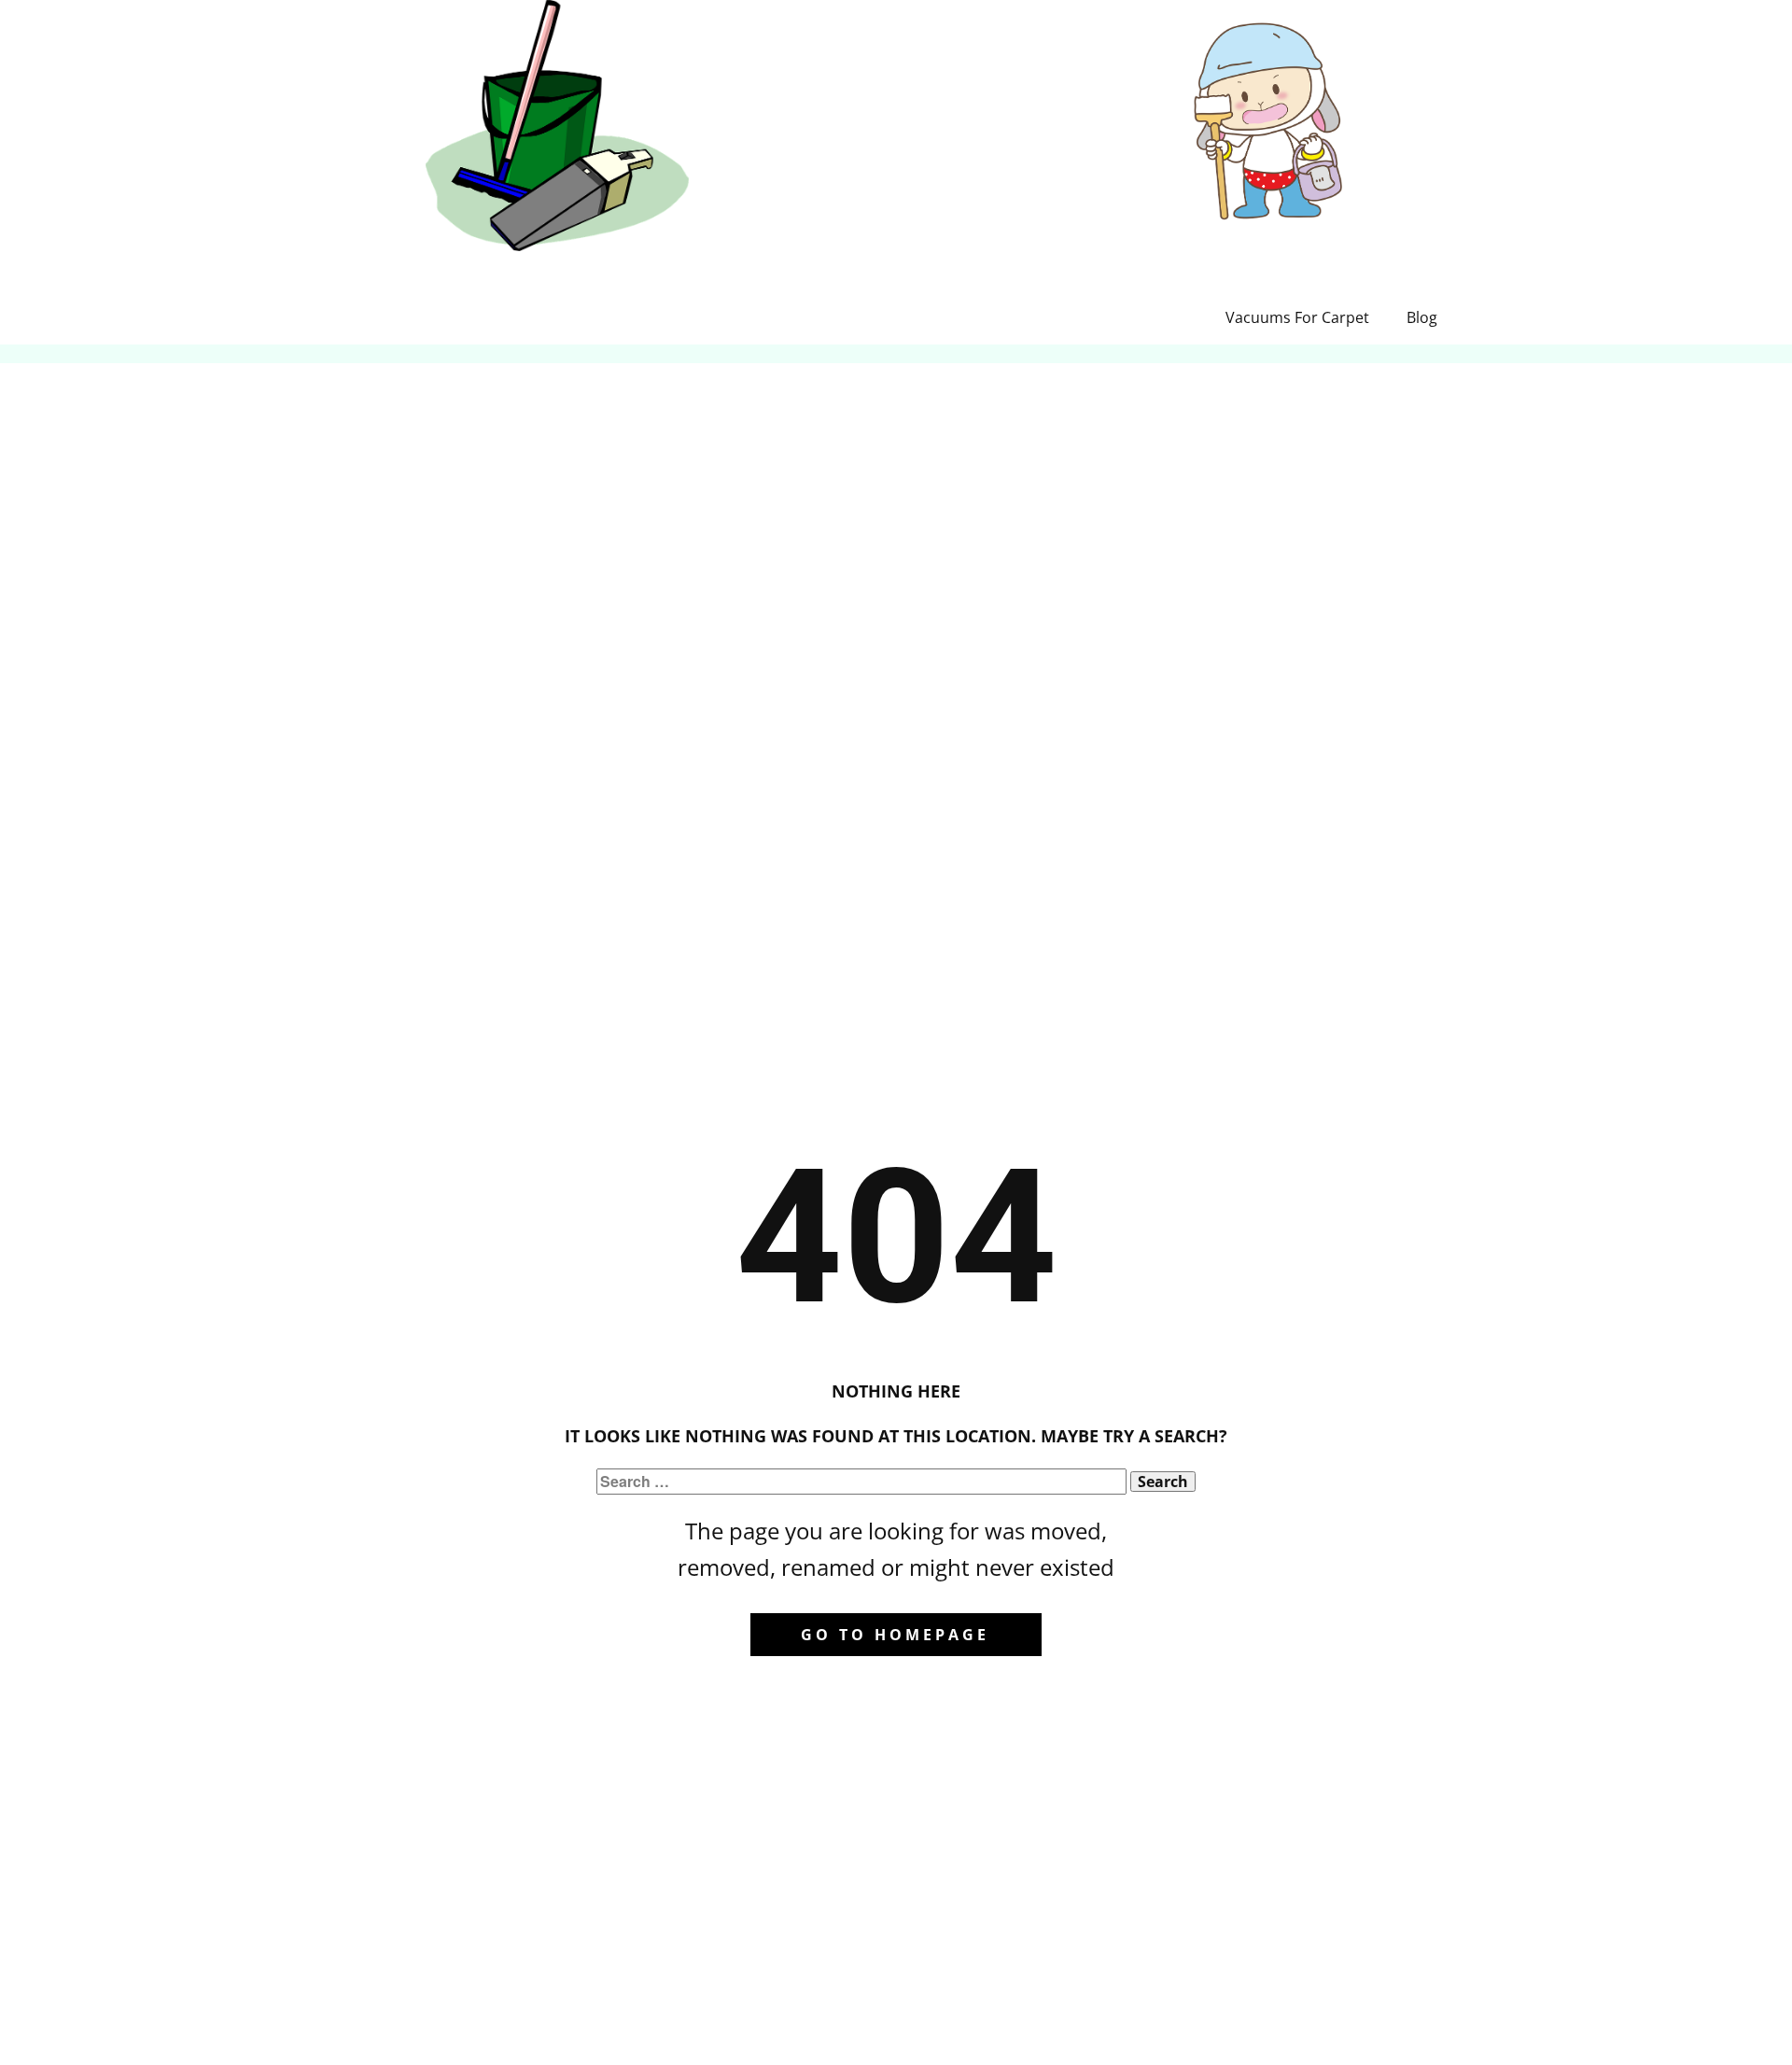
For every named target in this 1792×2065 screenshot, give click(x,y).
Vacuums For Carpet (1297, 317)
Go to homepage (895, 1635)
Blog (1422, 317)
